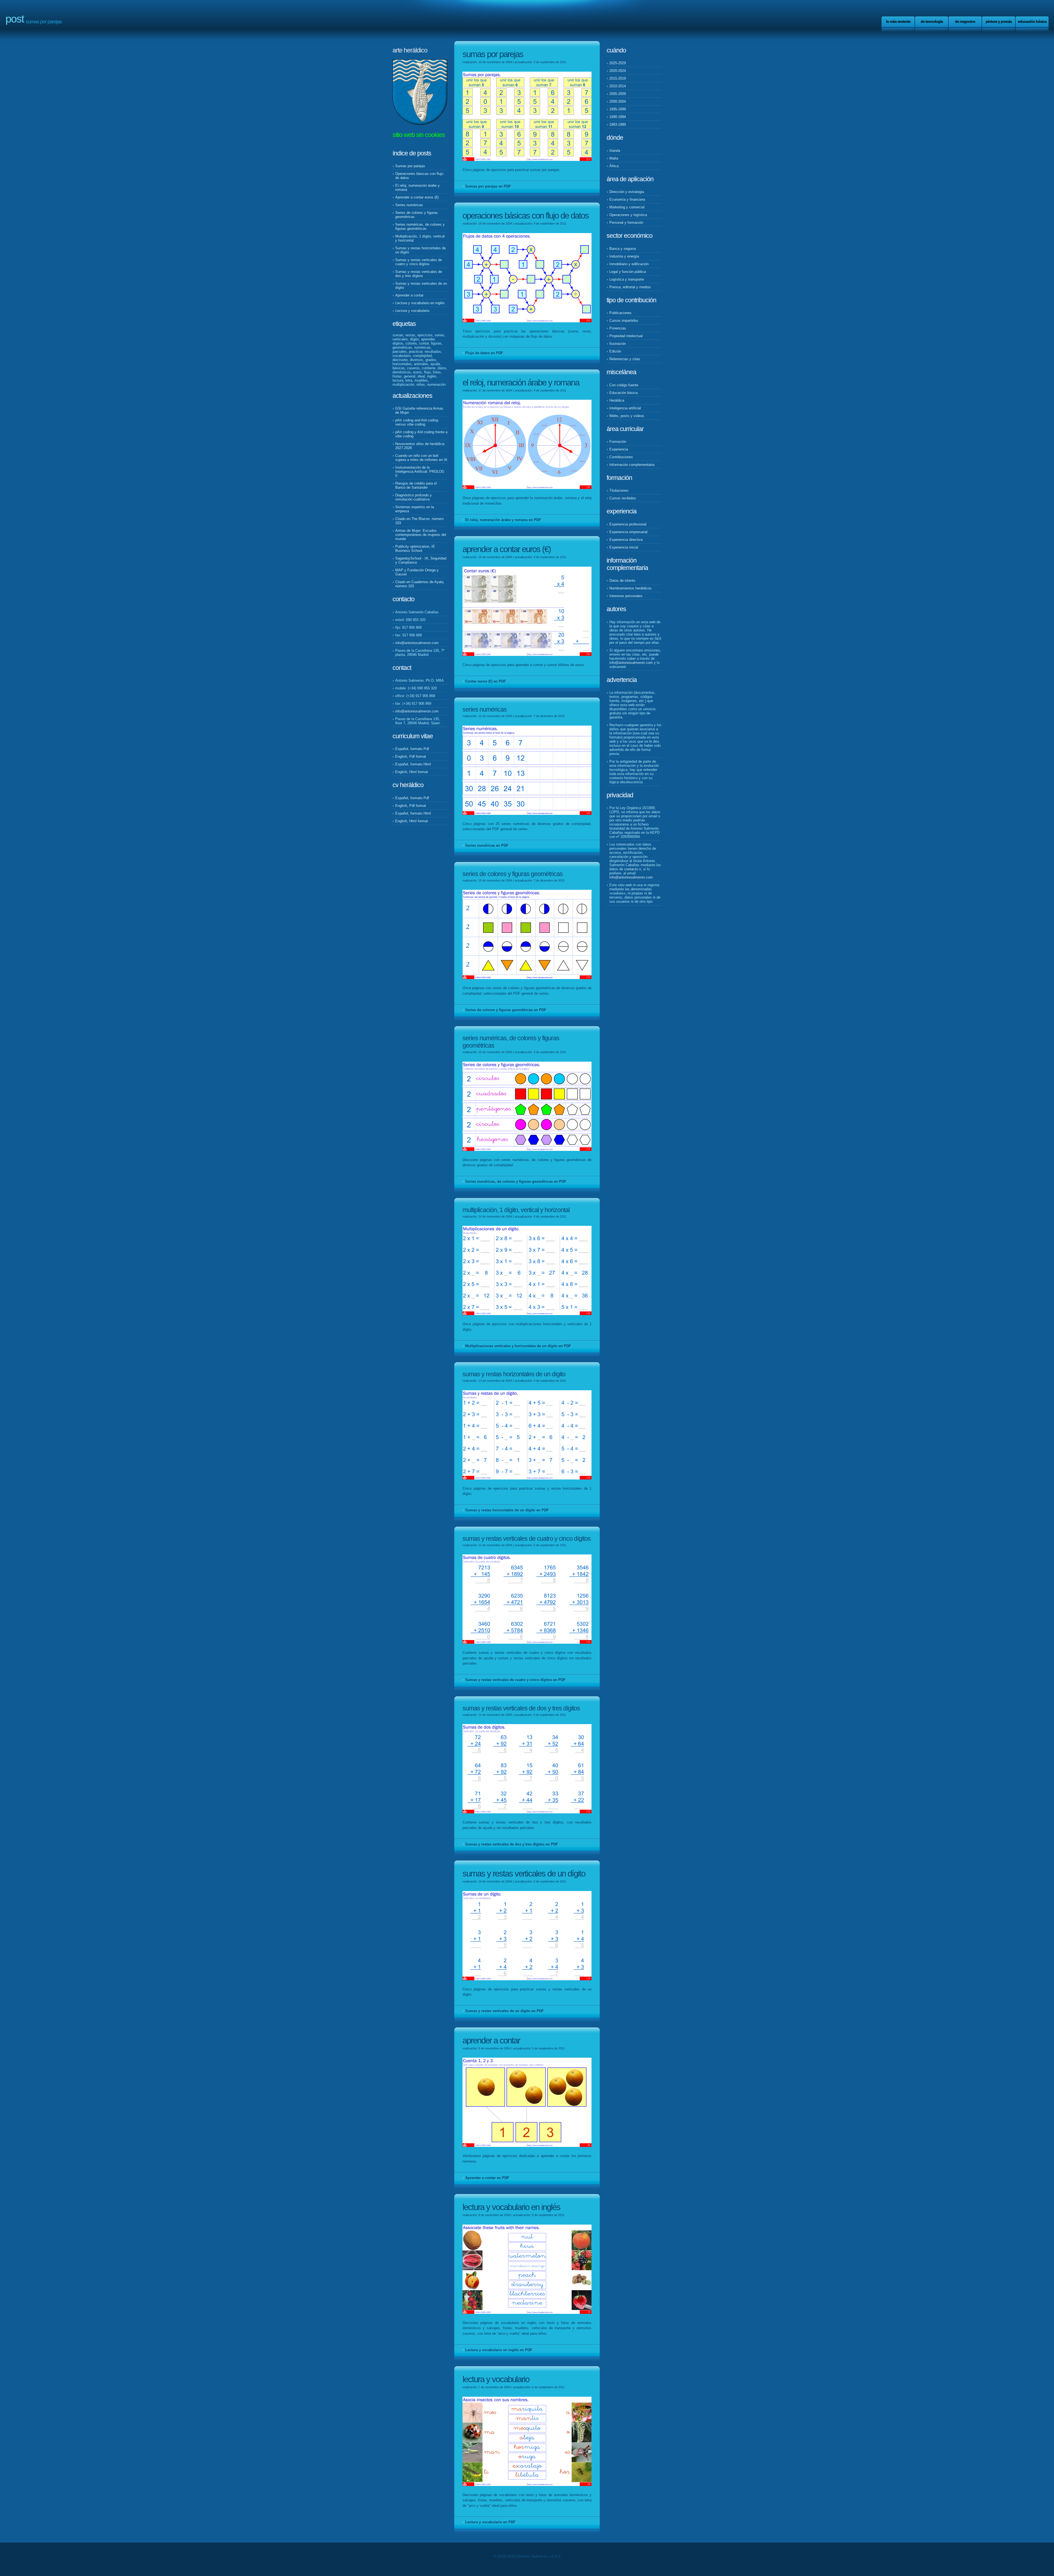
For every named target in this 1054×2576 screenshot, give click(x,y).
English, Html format (412, 772)
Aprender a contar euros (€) (417, 197)
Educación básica (623, 393)
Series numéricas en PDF (487, 845)
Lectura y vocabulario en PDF (490, 2522)
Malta (614, 158)
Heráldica (617, 400)
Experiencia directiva (626, 540)
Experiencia (619, 449)
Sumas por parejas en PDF (488, 186)
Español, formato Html (413, 764)
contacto (631, 869)
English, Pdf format (411, 756)
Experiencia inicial (624, 547)
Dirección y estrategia (627, 192)
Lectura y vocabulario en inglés (420, 303)
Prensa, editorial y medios (630, 287)
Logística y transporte (627, 279)
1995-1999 (618, 109)
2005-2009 (618, 94)
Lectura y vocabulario (412, 311)
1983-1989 (618, 125)
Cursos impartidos (624, 321)
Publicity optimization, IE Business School (415, 549)
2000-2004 (618, 101)
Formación (618, 442)
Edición (615, 351)
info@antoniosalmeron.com (417, 643)
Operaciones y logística (628, 215)
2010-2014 (618, 86)
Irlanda (615, 151)
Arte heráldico (410, 50)
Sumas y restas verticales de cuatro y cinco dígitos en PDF (515, 1680)
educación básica (1032, 21)
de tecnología (932, 21)
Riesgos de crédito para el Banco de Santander (416, 485)
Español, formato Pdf (412, 749)
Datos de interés (622, 581)
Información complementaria (632, 465)
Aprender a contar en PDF (487, 2178)
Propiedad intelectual (626, 336)
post (15, 19)
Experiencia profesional (628, 524)
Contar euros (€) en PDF (486, 681)
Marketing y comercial (627, 207)
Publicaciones (620, 313)
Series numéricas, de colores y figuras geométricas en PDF (516, 1181)
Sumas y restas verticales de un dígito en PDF (504, 2011)
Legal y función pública (628, 272)
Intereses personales (626, 596)
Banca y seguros (623, 249)
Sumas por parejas (410, 166)
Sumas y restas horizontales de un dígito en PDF (507, 1510)
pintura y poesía (999, 21)
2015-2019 (618, 78)
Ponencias (618, 328)
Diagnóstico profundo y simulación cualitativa (414, 497)
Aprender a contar (409, 295)
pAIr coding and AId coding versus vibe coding (417, 422)
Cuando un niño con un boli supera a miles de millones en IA (421, 458)
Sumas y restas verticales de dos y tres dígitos (419, 274)
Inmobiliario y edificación (629, 264)
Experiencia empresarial (628, 532)
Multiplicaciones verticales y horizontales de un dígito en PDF (518, 1346)
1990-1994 (618, 117)
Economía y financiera (627, 199)
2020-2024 (618, 71)
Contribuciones (621, 457)
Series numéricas (409, 205)
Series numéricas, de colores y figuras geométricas (420, 226)
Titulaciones (619, 490)
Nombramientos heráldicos (630, 588)
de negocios (965, 21)
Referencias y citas (625, 359)
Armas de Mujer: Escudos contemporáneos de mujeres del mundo (421, 535)
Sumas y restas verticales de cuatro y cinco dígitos (419, 262)
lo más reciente (898, 21)
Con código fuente (624, 385)
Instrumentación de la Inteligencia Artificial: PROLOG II (420, 472)
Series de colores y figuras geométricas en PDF (506, 1010)
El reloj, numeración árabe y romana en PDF (503, 520)
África (614, 166)
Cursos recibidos (623, 498)
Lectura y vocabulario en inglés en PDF (499, 2350)
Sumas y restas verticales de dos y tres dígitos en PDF (512, 1844)
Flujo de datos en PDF (484, 353)
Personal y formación (626, 223)
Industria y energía (624, 256)
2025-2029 (618, 63)
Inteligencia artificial (625, 408)
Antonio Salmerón (532, 2556)
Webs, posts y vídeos (627, 416)
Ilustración (618, 344)
